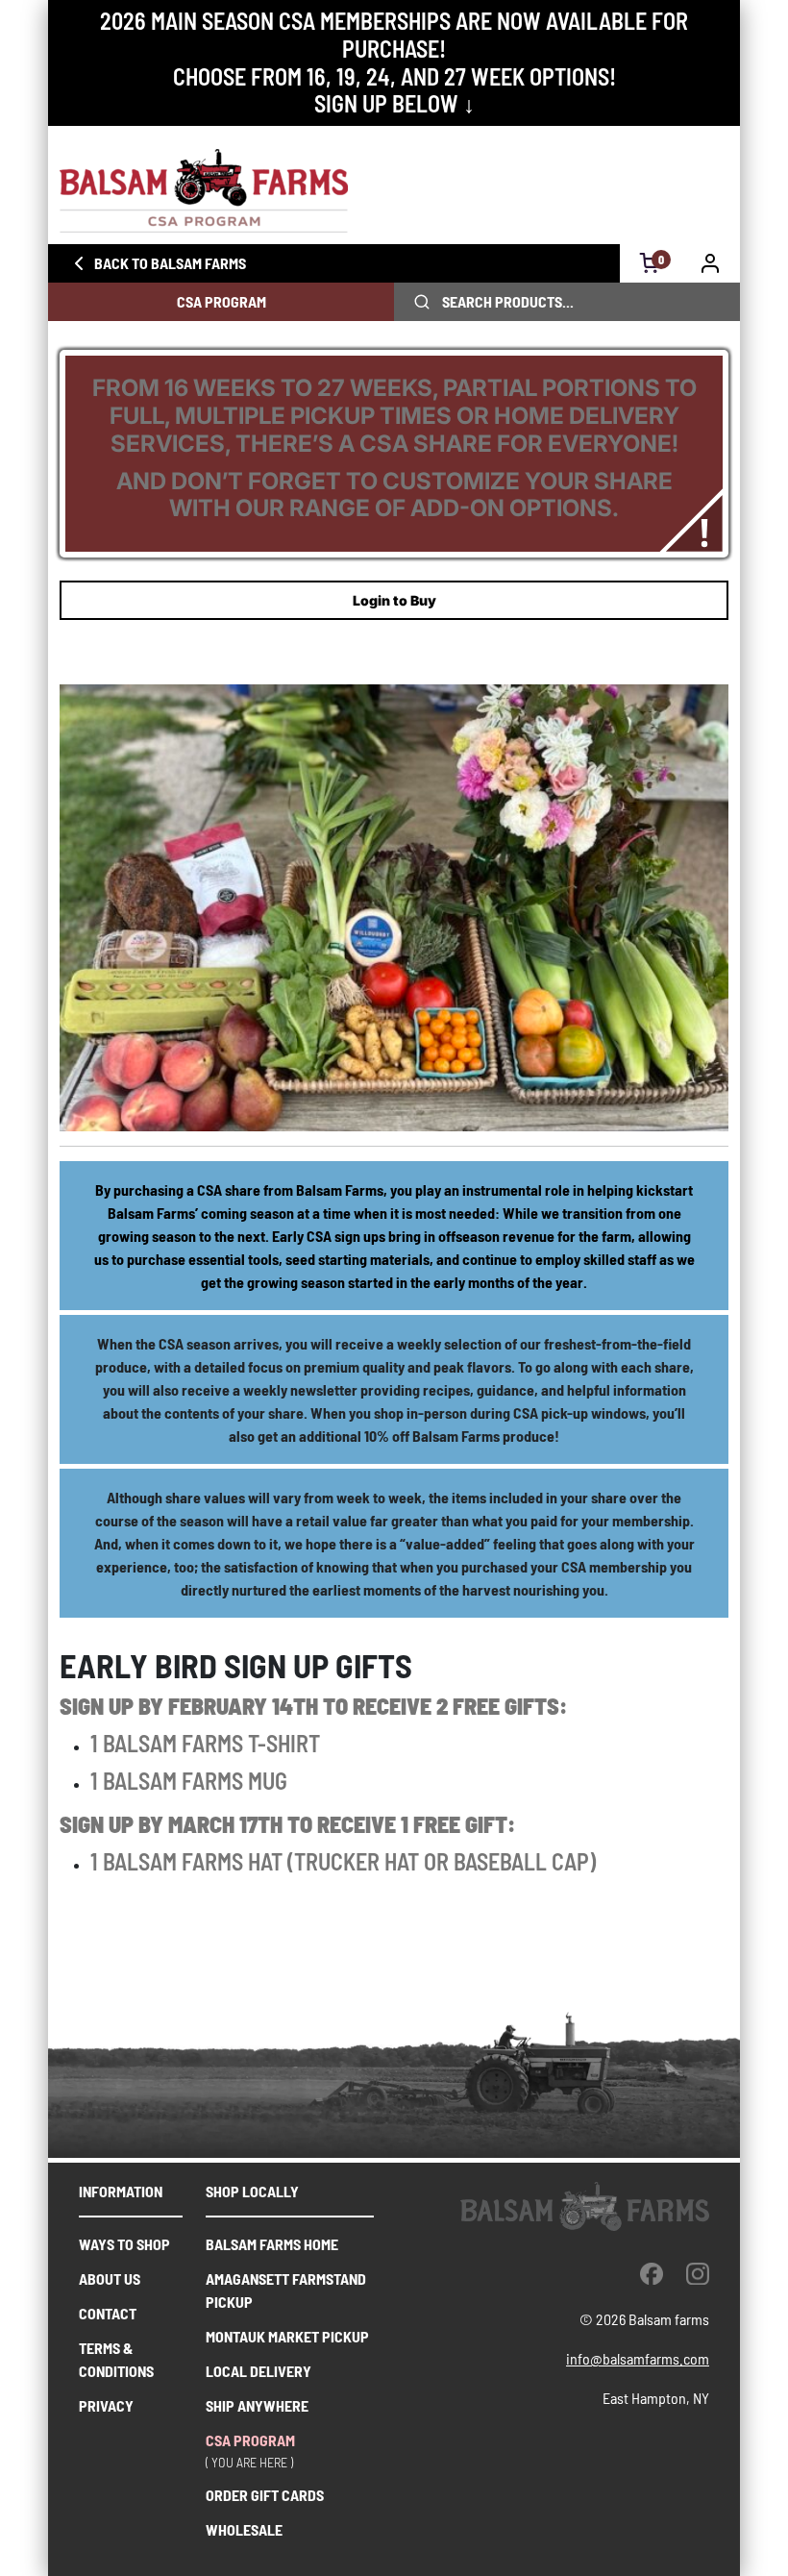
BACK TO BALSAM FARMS (170, 263)
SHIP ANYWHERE (257, 2405)
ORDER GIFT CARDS (265, 2495)
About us (110, 2279)
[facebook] (652, 2273)
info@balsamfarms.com (638, 2358)
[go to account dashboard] (711, 263)
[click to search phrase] (422, 302)
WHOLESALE (244, 2529)
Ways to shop (124, 2244)
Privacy (106, 2405)
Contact (108, 2313)
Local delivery (259, 2371)
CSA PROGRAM (222, 301)
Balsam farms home (272, 2244)
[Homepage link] (394, 191)
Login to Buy (394, 600)
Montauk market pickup (287, 2336)
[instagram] (698, 2273)
